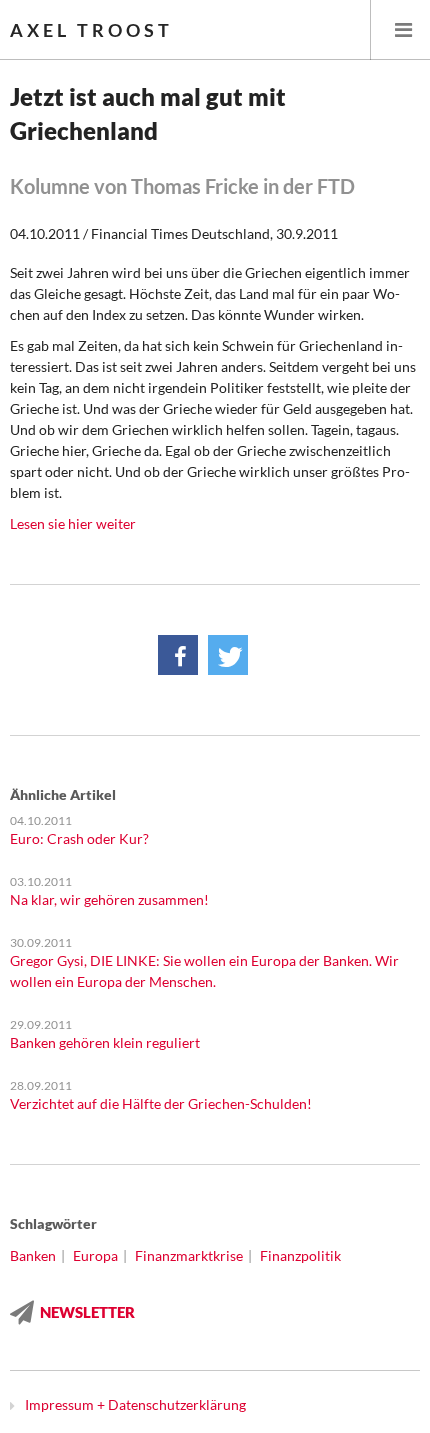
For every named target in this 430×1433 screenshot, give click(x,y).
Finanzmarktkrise (189, 1255)
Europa (95, 1255)
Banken (33, 1255)
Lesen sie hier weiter (73, 523)
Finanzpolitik (300, 1255)
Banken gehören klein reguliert (105, 1042)
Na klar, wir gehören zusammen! (109, 899)
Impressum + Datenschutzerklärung (135, 1404)
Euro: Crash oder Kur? (79, 838)
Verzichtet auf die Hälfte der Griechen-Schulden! (161, 1103)
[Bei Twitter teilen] (228, 655)
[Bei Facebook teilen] (178, 655)
